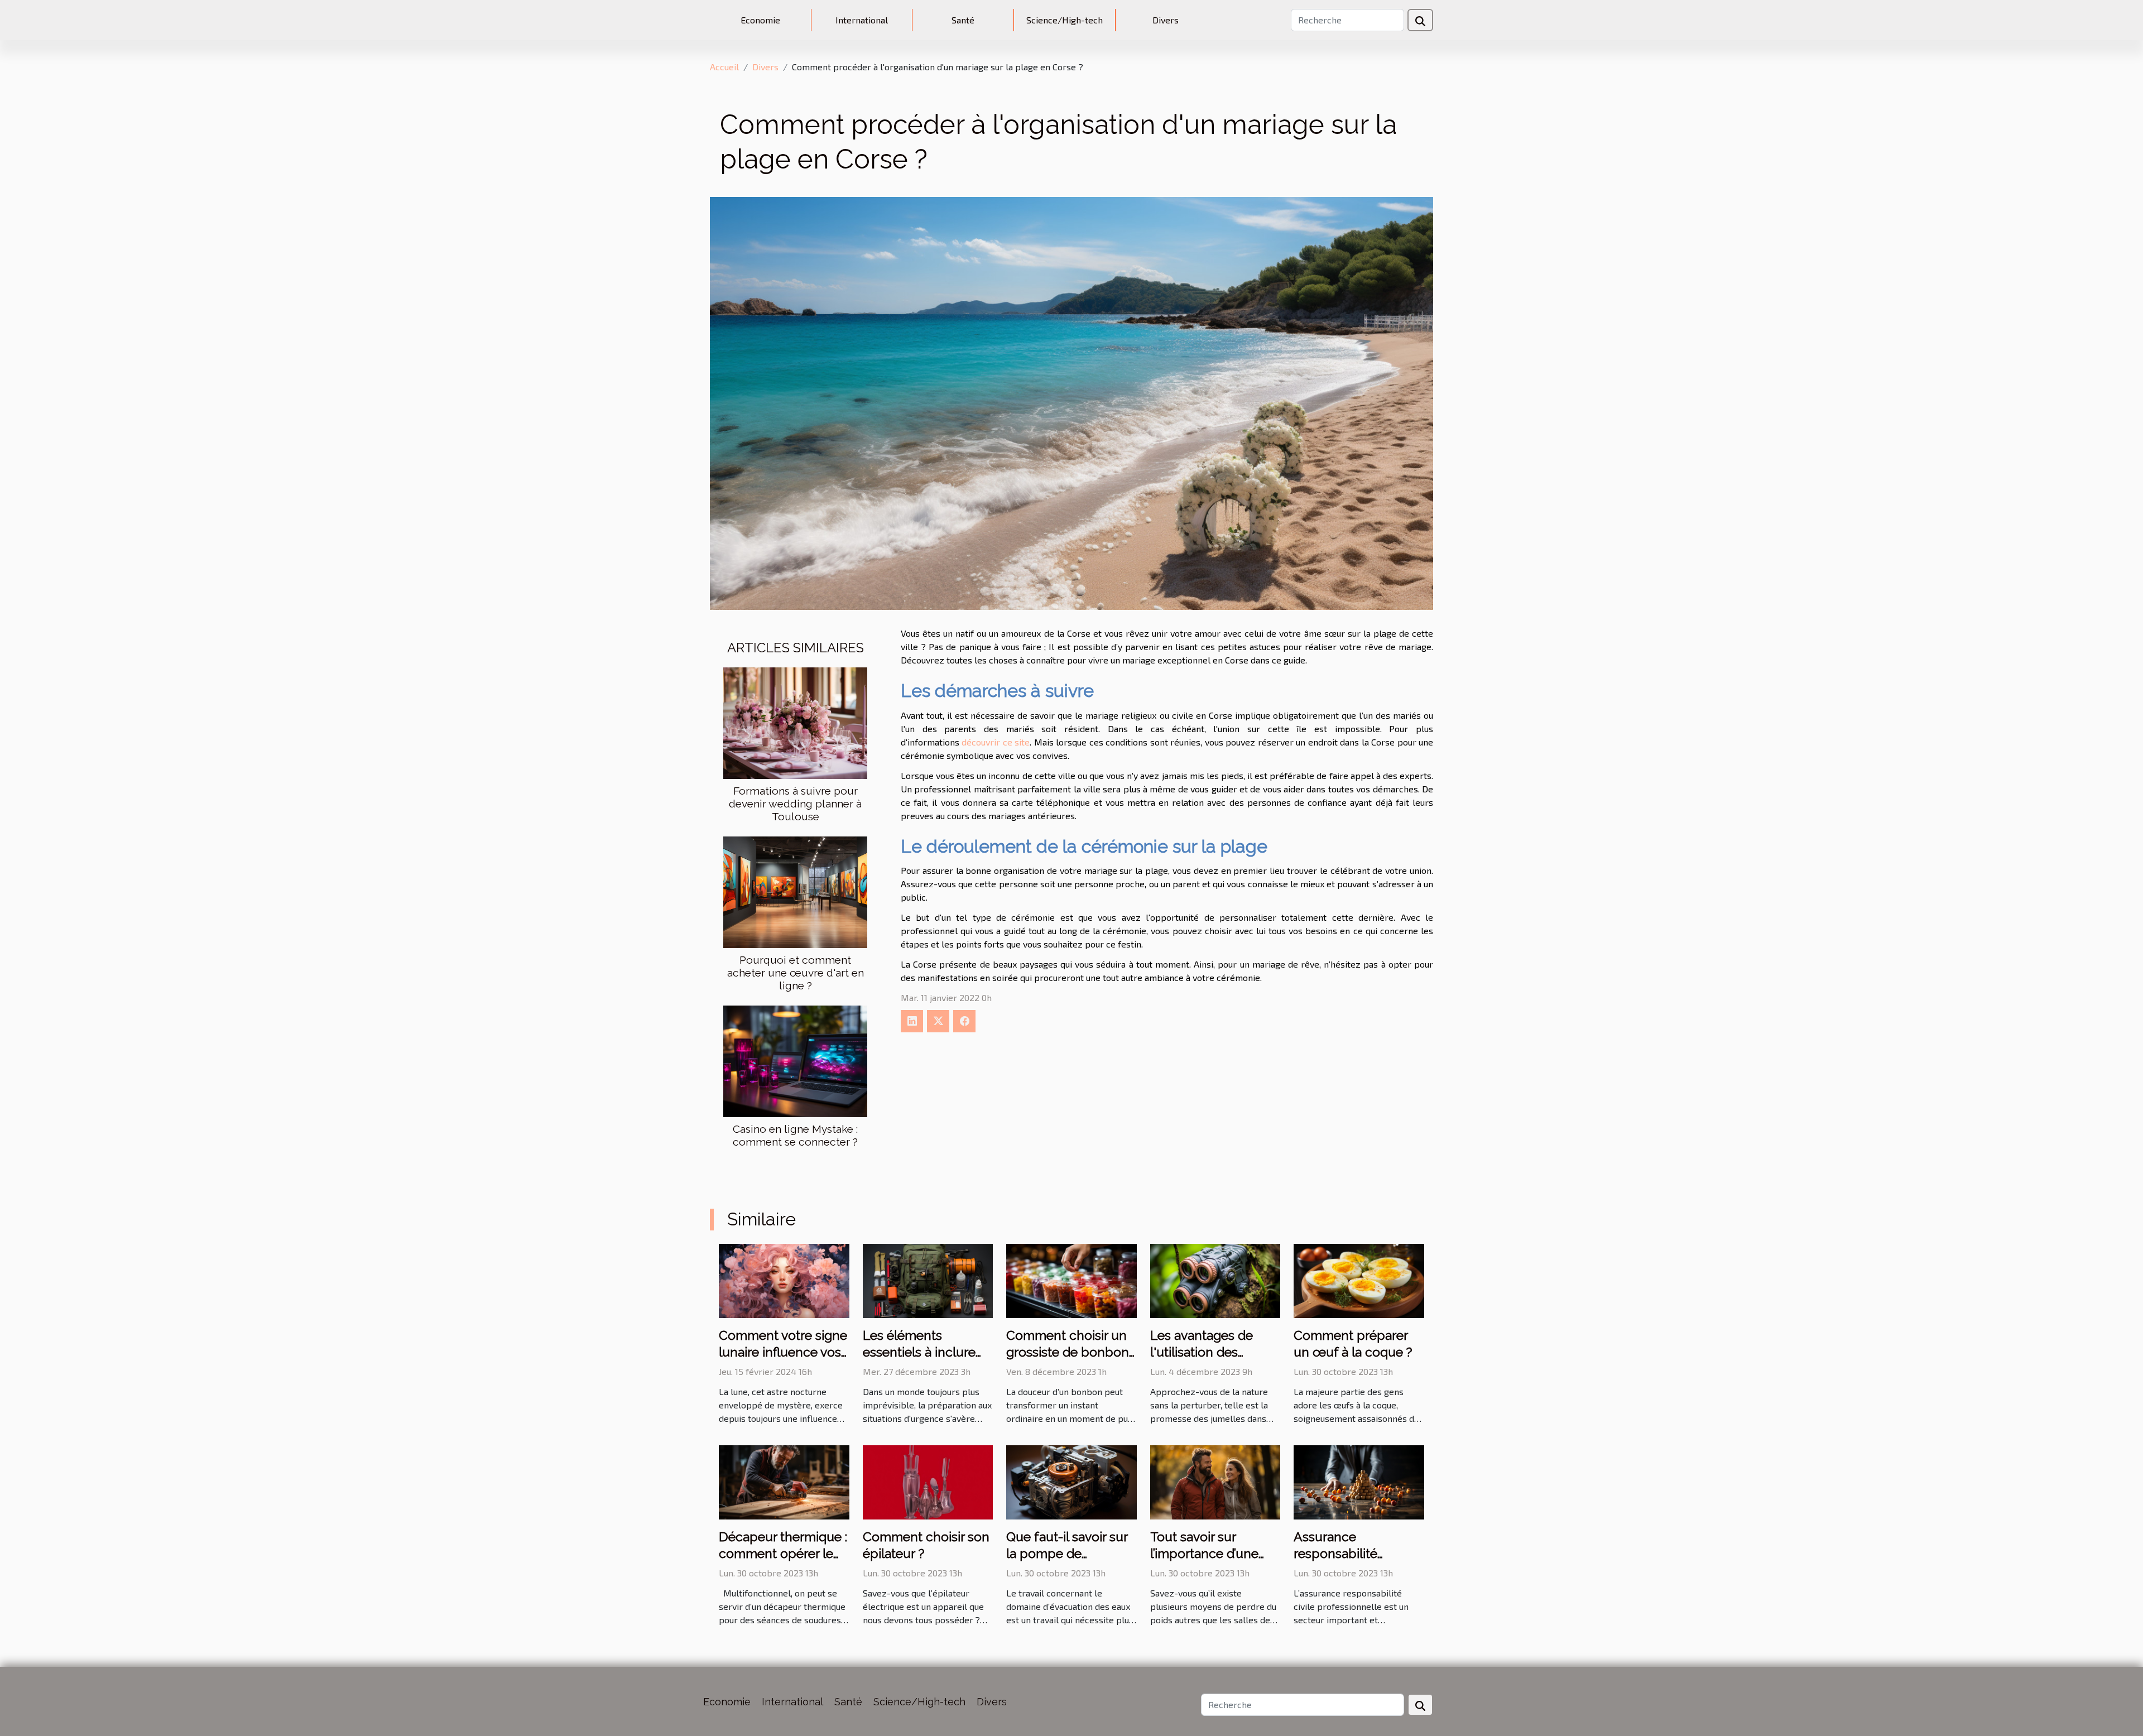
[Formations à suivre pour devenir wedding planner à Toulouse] (795, 722)
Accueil (724, 67)
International (862, 20)
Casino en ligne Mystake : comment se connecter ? (795, 1135)
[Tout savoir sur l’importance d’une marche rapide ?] (1215, 1481)
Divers (1166, 20)
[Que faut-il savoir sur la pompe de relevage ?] (1071, 1481)
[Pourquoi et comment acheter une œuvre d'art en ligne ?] (795, 891)
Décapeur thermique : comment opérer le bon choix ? (783, 1553)
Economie (760, 20)
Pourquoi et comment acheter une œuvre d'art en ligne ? (796, 973)
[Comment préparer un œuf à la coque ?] (1359, 1279)
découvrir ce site (996, 742)
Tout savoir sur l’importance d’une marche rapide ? (1204, 1553)
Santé (963, 20)
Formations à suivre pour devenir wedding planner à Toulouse (795, 804)
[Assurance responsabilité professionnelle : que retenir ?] (1359, 1481)
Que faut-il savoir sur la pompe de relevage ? (1067, 1553)
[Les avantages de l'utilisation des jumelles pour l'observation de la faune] (1215, 1279)
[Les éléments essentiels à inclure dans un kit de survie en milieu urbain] (928, 1279)
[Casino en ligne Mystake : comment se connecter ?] (795, 1060)
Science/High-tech (1065, 20)
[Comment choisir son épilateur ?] (928, 1481)
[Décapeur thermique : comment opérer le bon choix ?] (784, 1481)
